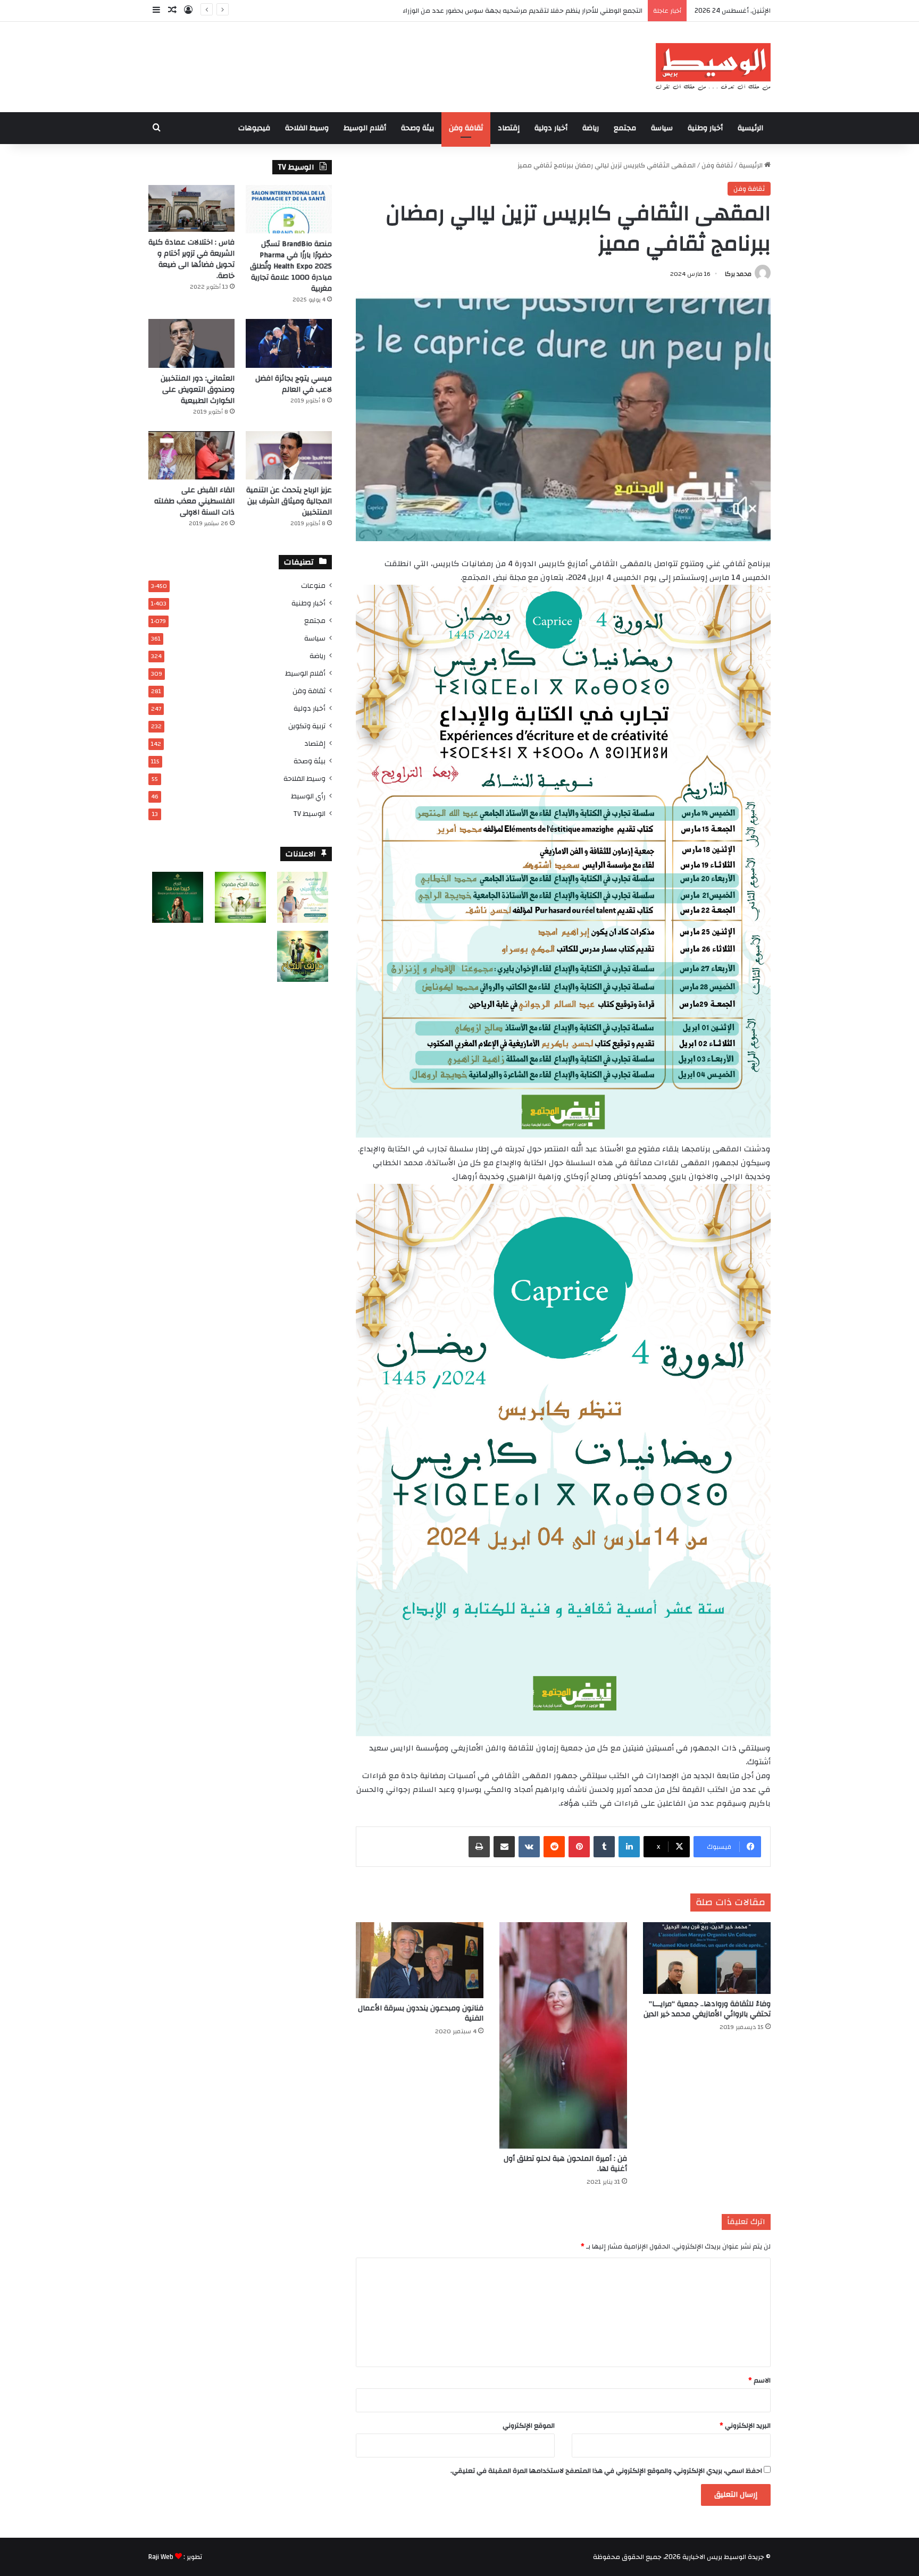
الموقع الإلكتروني (529, 2426)
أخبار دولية (551, 128)
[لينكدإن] (629, 1847)
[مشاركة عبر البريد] (504, 1847)
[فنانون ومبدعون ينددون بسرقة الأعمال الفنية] (420, 1960)
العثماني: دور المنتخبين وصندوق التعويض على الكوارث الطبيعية (198, 390)
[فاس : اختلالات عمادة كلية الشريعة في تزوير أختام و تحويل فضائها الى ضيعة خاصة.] (191, 208)
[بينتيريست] (579, 1847)
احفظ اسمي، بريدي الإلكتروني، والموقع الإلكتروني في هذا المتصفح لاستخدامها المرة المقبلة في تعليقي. (606, 2471)
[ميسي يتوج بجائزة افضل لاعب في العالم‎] (289, 343)
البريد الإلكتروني (745, 2426)
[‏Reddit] (554, 1847)
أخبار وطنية (705, 128)
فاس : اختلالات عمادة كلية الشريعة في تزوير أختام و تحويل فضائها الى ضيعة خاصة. (191, 259)
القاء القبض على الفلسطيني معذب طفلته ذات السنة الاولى (194, 501)
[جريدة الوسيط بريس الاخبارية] (713, 67)
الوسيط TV (309, 814)
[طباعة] (479, 1847)
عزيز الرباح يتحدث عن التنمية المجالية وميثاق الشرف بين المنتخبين (289, 501)
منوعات (313, 586)
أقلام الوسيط (365, 128)
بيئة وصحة (417, 128)
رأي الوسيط (308, 796)
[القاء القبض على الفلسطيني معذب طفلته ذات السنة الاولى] (191, 455)
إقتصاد (509, 128)
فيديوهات (254, 128)
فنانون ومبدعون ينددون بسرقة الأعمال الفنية (421, 2013)
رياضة (591, 128)
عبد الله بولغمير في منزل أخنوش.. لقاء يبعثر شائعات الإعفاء (555, 11)
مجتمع (625, 128)
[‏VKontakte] (529, 1847)
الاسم (759, 2380)
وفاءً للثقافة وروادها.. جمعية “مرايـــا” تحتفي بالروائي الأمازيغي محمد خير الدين (707, 2009)
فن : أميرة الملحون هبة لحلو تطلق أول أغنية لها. (565, 2164)
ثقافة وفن (466, 128)
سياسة (662, 128)
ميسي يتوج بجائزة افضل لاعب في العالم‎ (294, 384)
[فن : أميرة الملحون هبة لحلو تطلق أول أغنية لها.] (563, 2036)
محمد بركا (738, 274)
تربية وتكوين (307, 726)
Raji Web (161, 2557)
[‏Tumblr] (604, 1847)
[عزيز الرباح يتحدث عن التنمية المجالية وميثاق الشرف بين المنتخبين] (289, 455)
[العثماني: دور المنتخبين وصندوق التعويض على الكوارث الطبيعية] (191, 343)
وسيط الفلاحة (307, 128)
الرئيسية (750, 128)
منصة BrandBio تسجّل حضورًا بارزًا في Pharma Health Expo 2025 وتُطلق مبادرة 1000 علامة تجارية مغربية (291, 266)
